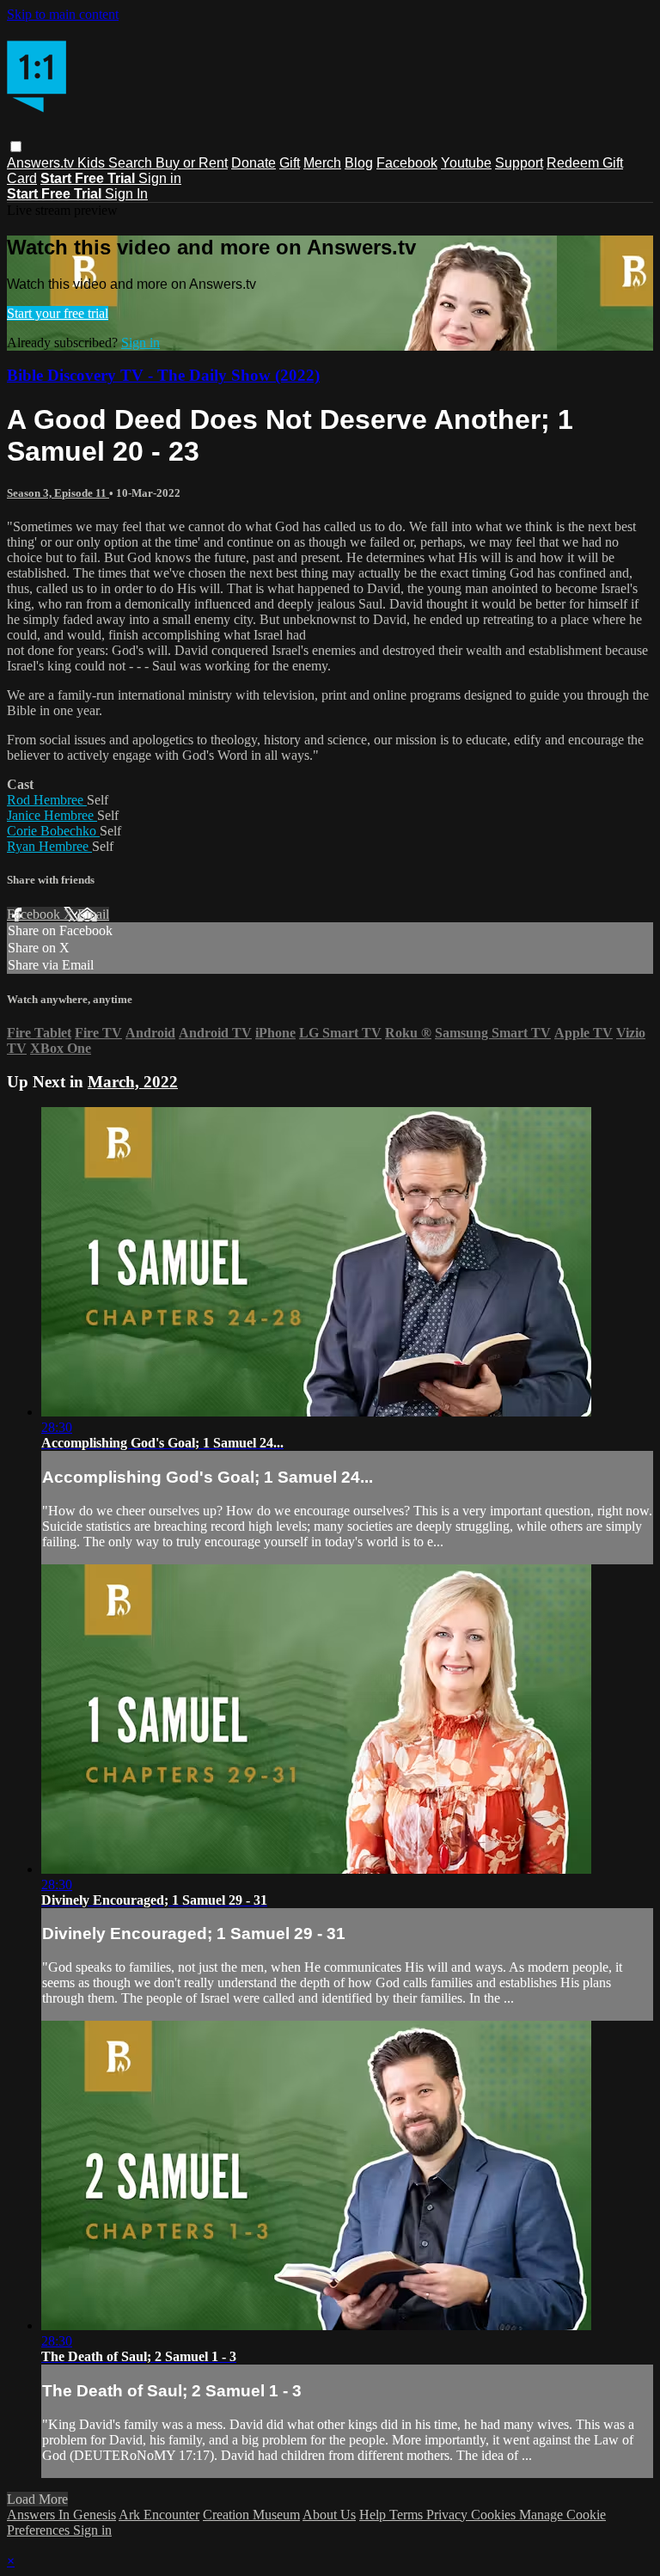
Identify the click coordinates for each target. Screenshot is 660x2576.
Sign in (160, 178)
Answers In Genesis (61, 2515)
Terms (408, 2515)
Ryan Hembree (49, 846)
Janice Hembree (52, 815)
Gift (290, 163)
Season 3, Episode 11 (58, 493)
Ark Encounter (159, 2515)
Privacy (449, 2515)
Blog (359, 163)
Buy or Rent (192, 163)
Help (374, 2515)
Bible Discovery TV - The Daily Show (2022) (163, 375)
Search (132, 163)
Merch (322, 163)
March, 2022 (133, 1082)
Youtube (466, 163)
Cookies (495, 2515)
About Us (329, 2515)
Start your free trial (58, 313)
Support (519, 163)
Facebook (407, 163)
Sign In (126, 194)
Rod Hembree (47, 800)
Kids (93, 163)
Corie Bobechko (53, 831)
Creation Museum (251, 2515)
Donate (254, 163)
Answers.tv (42, 163)
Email (93, 914)
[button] (16, 147)
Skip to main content (63, 14)
